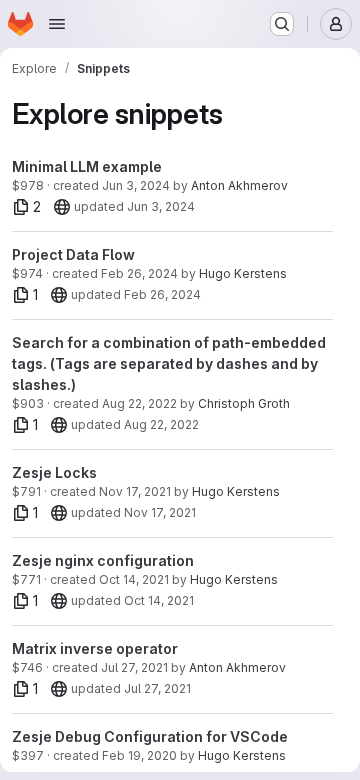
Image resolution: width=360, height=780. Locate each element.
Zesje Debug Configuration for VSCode (150, 736)
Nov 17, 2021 (135, 491)
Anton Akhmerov (239, 185)
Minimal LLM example (87, 166)
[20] (62, 207)
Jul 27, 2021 (134, 667)
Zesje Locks (54, 472)
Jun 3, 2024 (136, 185)
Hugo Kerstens (243, 273)
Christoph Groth (244, 403)
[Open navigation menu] (57, 24)
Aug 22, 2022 (139, 403)
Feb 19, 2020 (139, 755)
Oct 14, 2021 (134, 579)
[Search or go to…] (282, 24)
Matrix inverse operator (95, 648)
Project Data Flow (73, 254)
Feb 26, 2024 (139, 273)
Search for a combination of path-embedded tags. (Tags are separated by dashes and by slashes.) (169, 363)
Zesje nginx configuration (103, 560)
